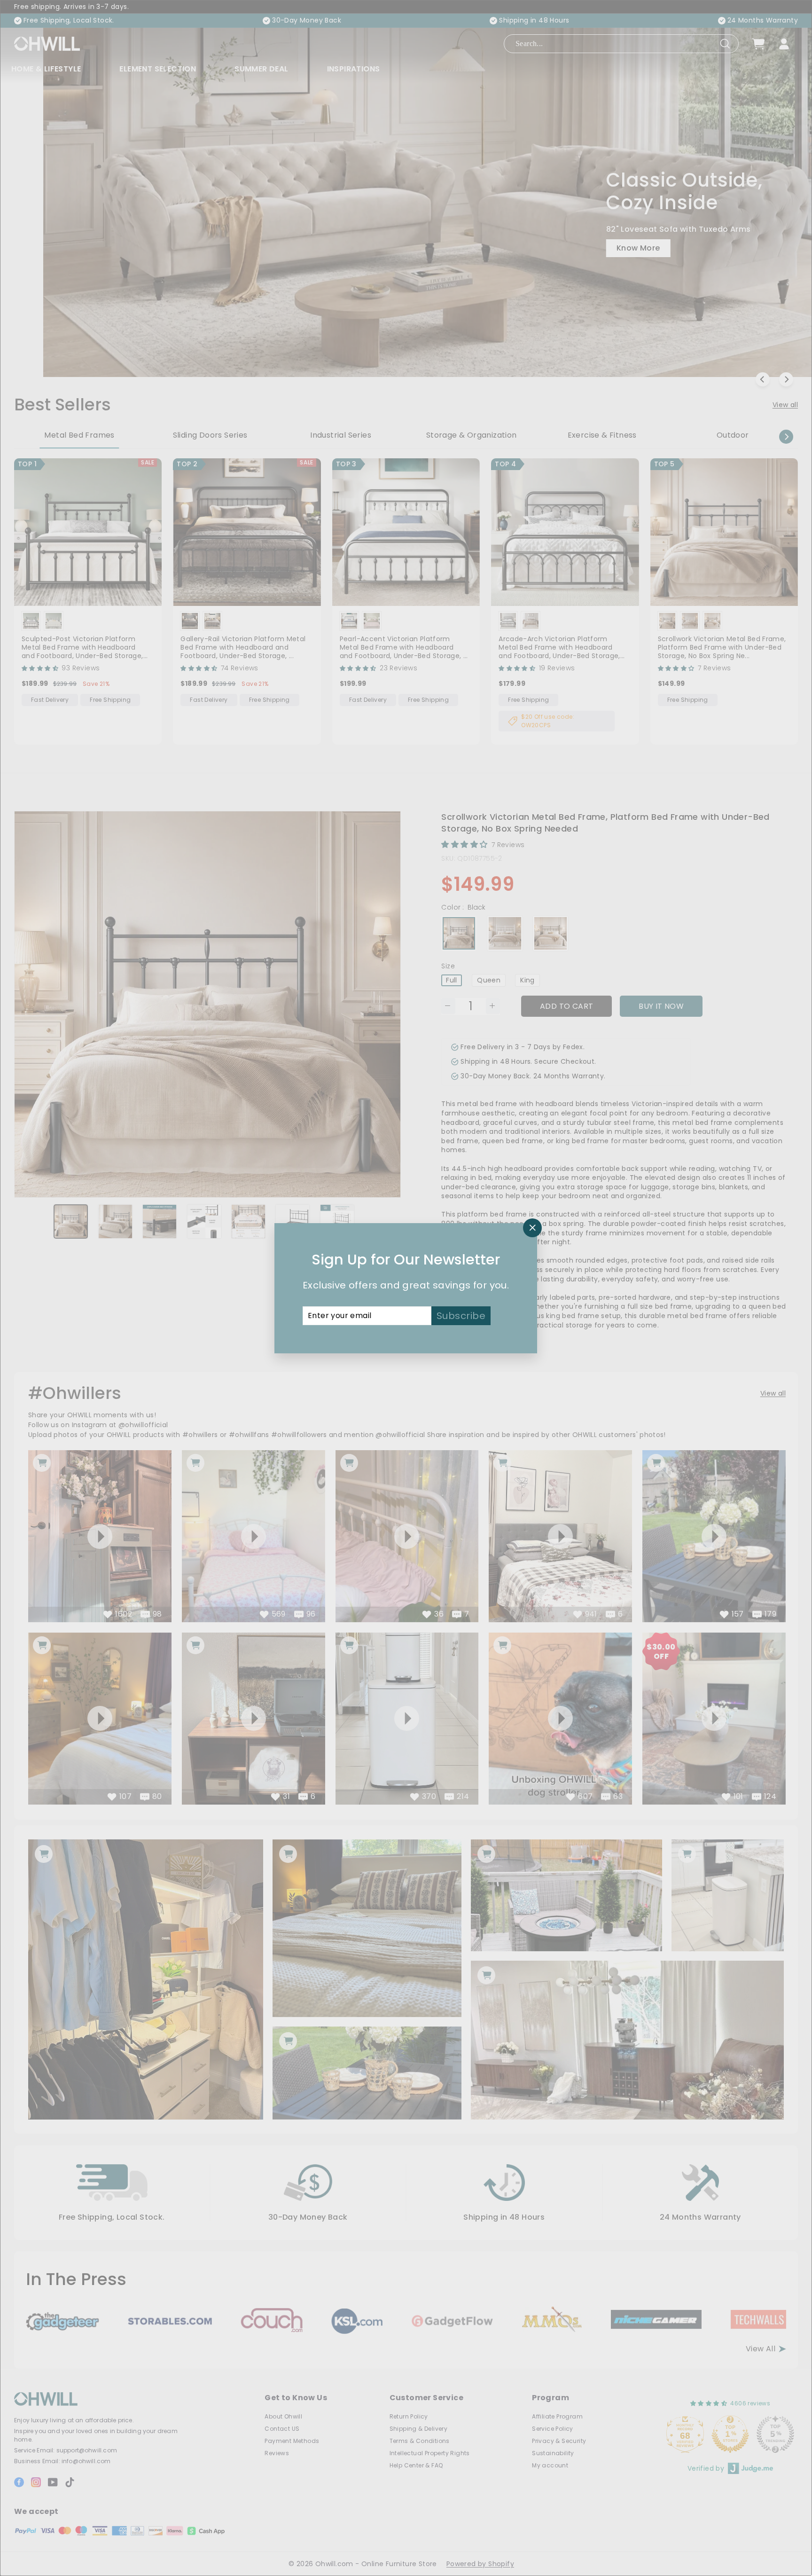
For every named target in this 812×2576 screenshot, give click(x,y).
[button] (188, 2488)
